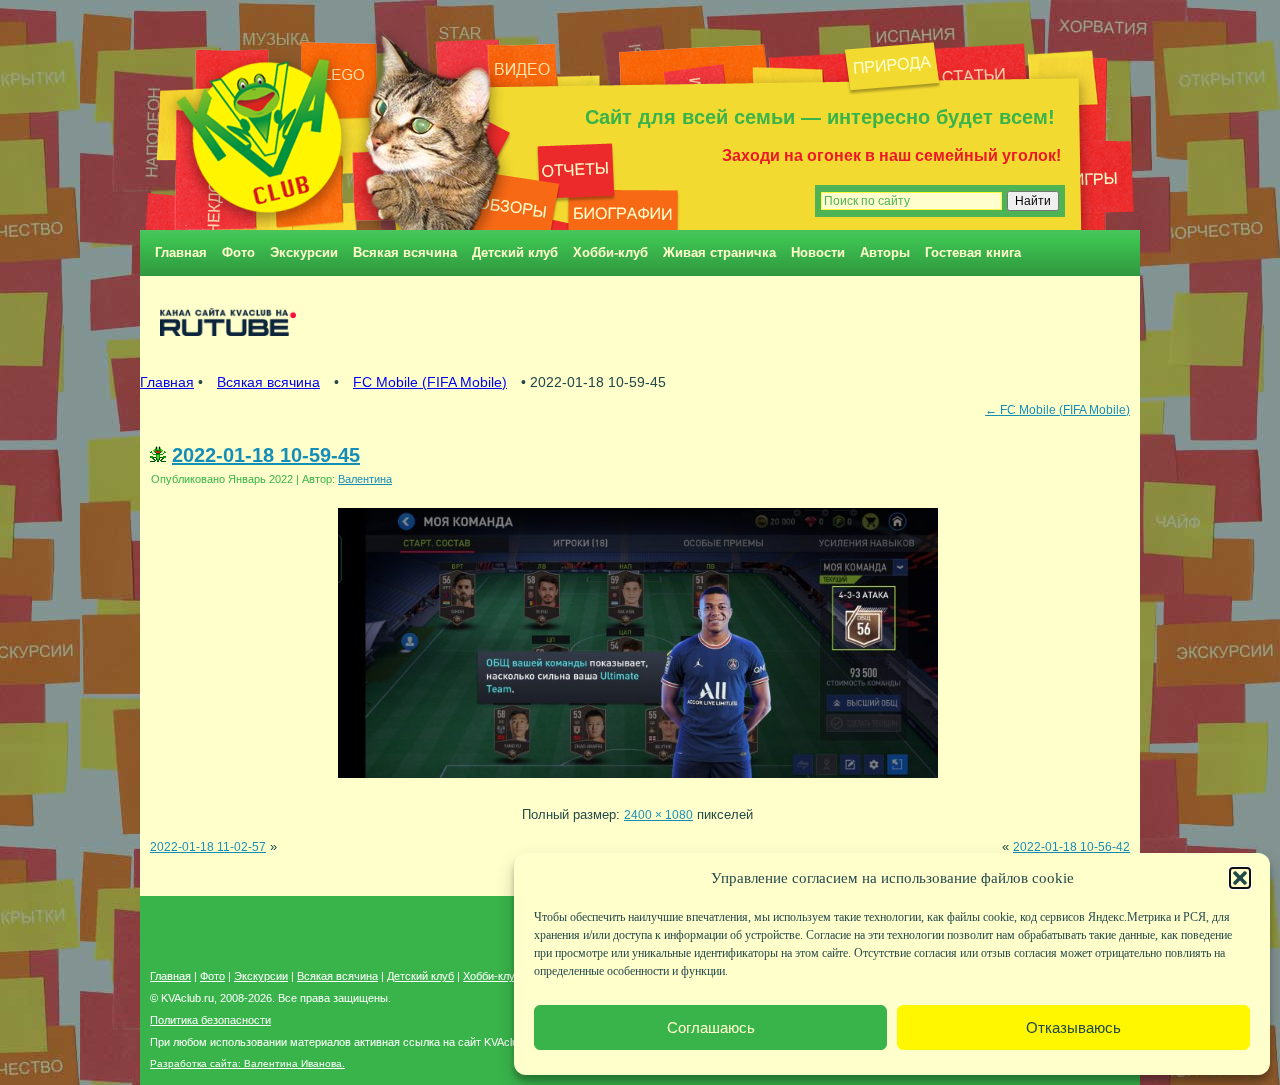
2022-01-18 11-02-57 (208, 846)
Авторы (885, 252)
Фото (238, 252)
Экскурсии (304, 252)
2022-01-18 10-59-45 (266, 455)
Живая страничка (719, 252)
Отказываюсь (1073, 1027)
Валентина (365, 479)
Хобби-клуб (610, 252)
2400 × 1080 (658, 814)
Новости (818, 252)
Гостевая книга (973, 252)
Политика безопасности (210, 1020)
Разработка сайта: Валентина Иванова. (247, 1063)
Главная (181, 252)
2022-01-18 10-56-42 (1071, 846)
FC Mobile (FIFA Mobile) (430, 382)
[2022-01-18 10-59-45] (638, 783)
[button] (1240, 878)
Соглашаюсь (711, 1027)
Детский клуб (515, 252)
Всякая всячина (405, 252)
